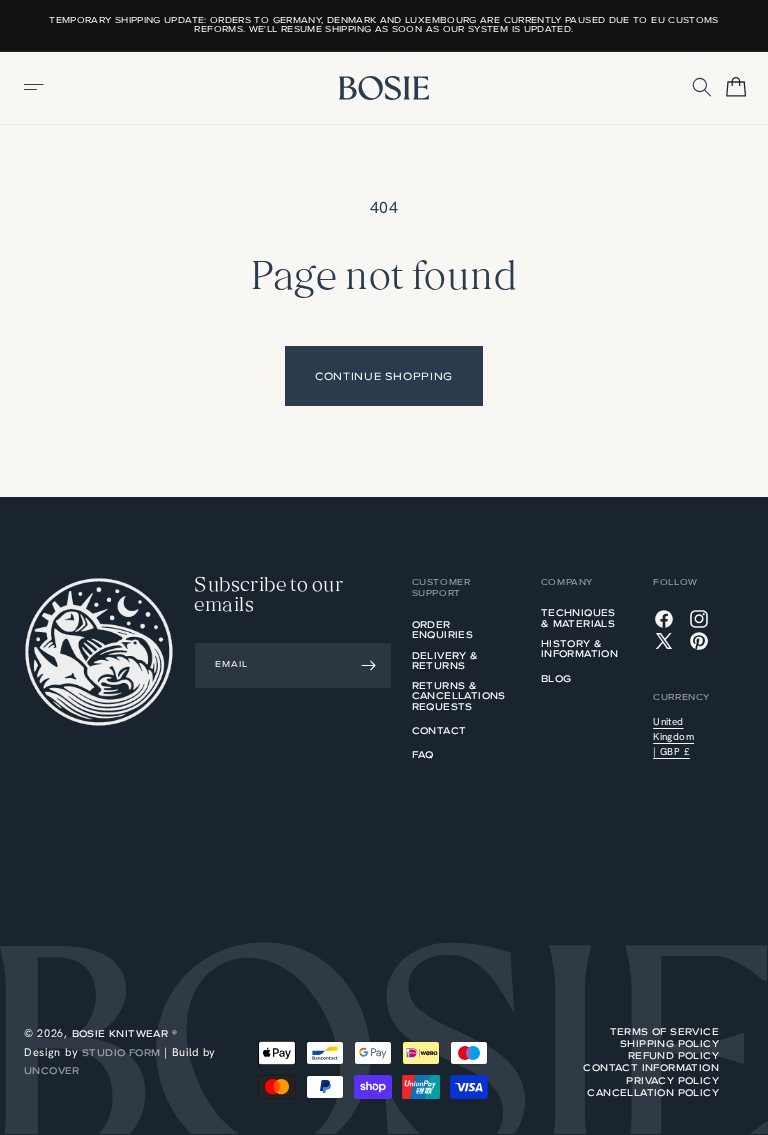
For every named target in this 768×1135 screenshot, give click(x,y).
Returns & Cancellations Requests (459, 697)
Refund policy (673, 1056)
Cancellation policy (653, 1093)
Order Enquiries (443, 631)
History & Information (579, 650)
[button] (35, 88)
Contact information (651, 1068)
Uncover (52, 1070)
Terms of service (664, 1032)
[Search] (703, 88)
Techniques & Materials (578, 619)
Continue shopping (384, 376)
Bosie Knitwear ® (124, 1033)
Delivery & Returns (445, 662)
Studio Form (121, 1052)
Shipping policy (669, 1044)
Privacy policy (672, 1081)
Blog (556, 680)
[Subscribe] (369, 665)
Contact (439, 732)
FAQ (423, 756)
